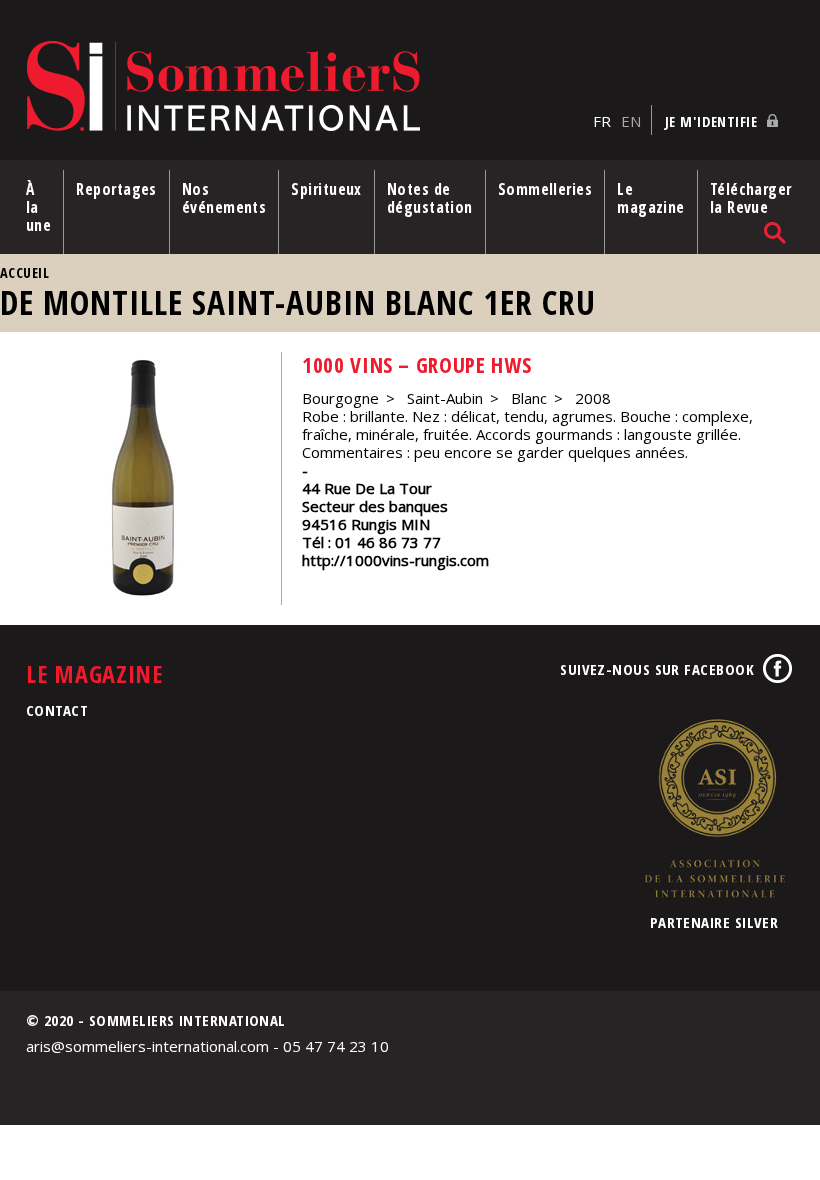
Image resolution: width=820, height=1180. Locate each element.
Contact (57, 710)
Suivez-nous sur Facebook (657, 669)
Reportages (116, 189)
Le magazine (651, 198)
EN (631, 121)
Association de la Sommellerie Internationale (714, 808)
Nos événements (224, 198)
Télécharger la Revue (751, 198)
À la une (38, 207)
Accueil (24, 272)
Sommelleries (545, 189)
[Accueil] (304, 87)
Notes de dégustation (430, 198)
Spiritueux (326, 189)
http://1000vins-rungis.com (395, 560)
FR (602, 121)
